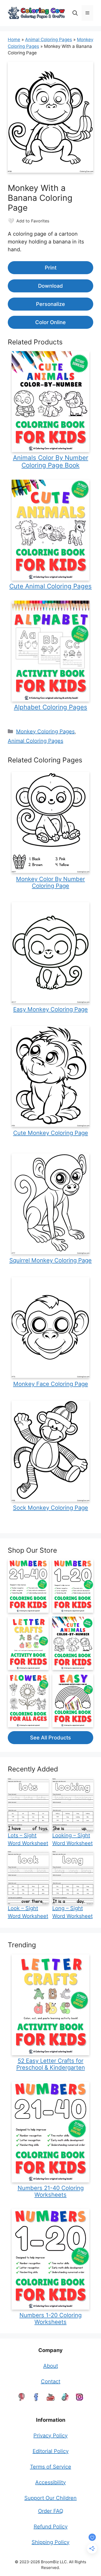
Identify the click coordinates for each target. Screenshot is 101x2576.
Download (51, 286)
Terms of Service (51, 2467)
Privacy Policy (51, 2436)
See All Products (51, 1738)
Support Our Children (51, 2498)
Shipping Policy (51, 2542)
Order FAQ (51, 2511)
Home (14, 40)
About (51, 2366)
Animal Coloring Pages (49, 40)
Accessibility (51, 2482)
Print (51, 268)
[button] (75, 13)
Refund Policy (51, 2527)
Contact (51, 2381)
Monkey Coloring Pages (45, 731)
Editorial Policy (51, 2451)
